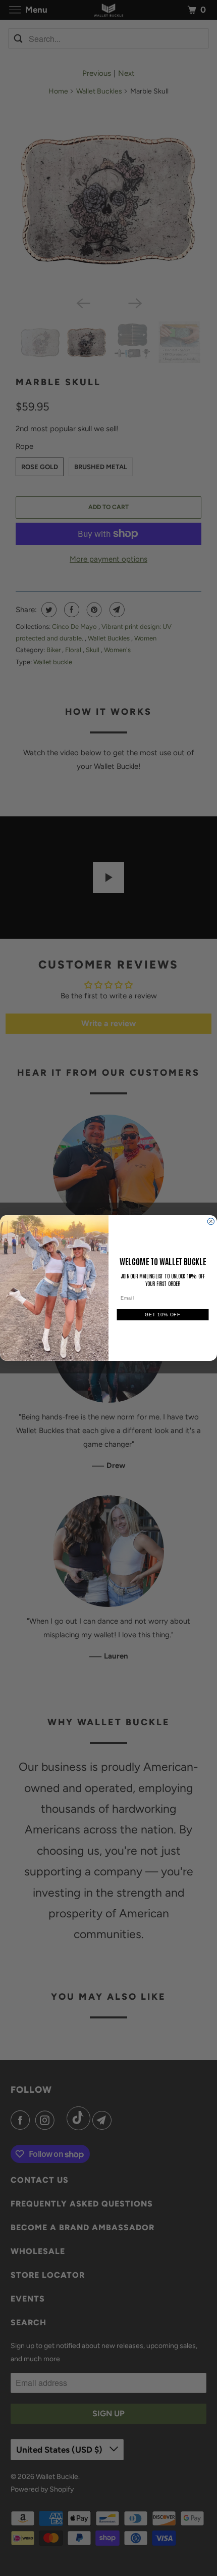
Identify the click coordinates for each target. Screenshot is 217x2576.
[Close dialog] (211, 1222)
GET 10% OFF (162, 1315)
